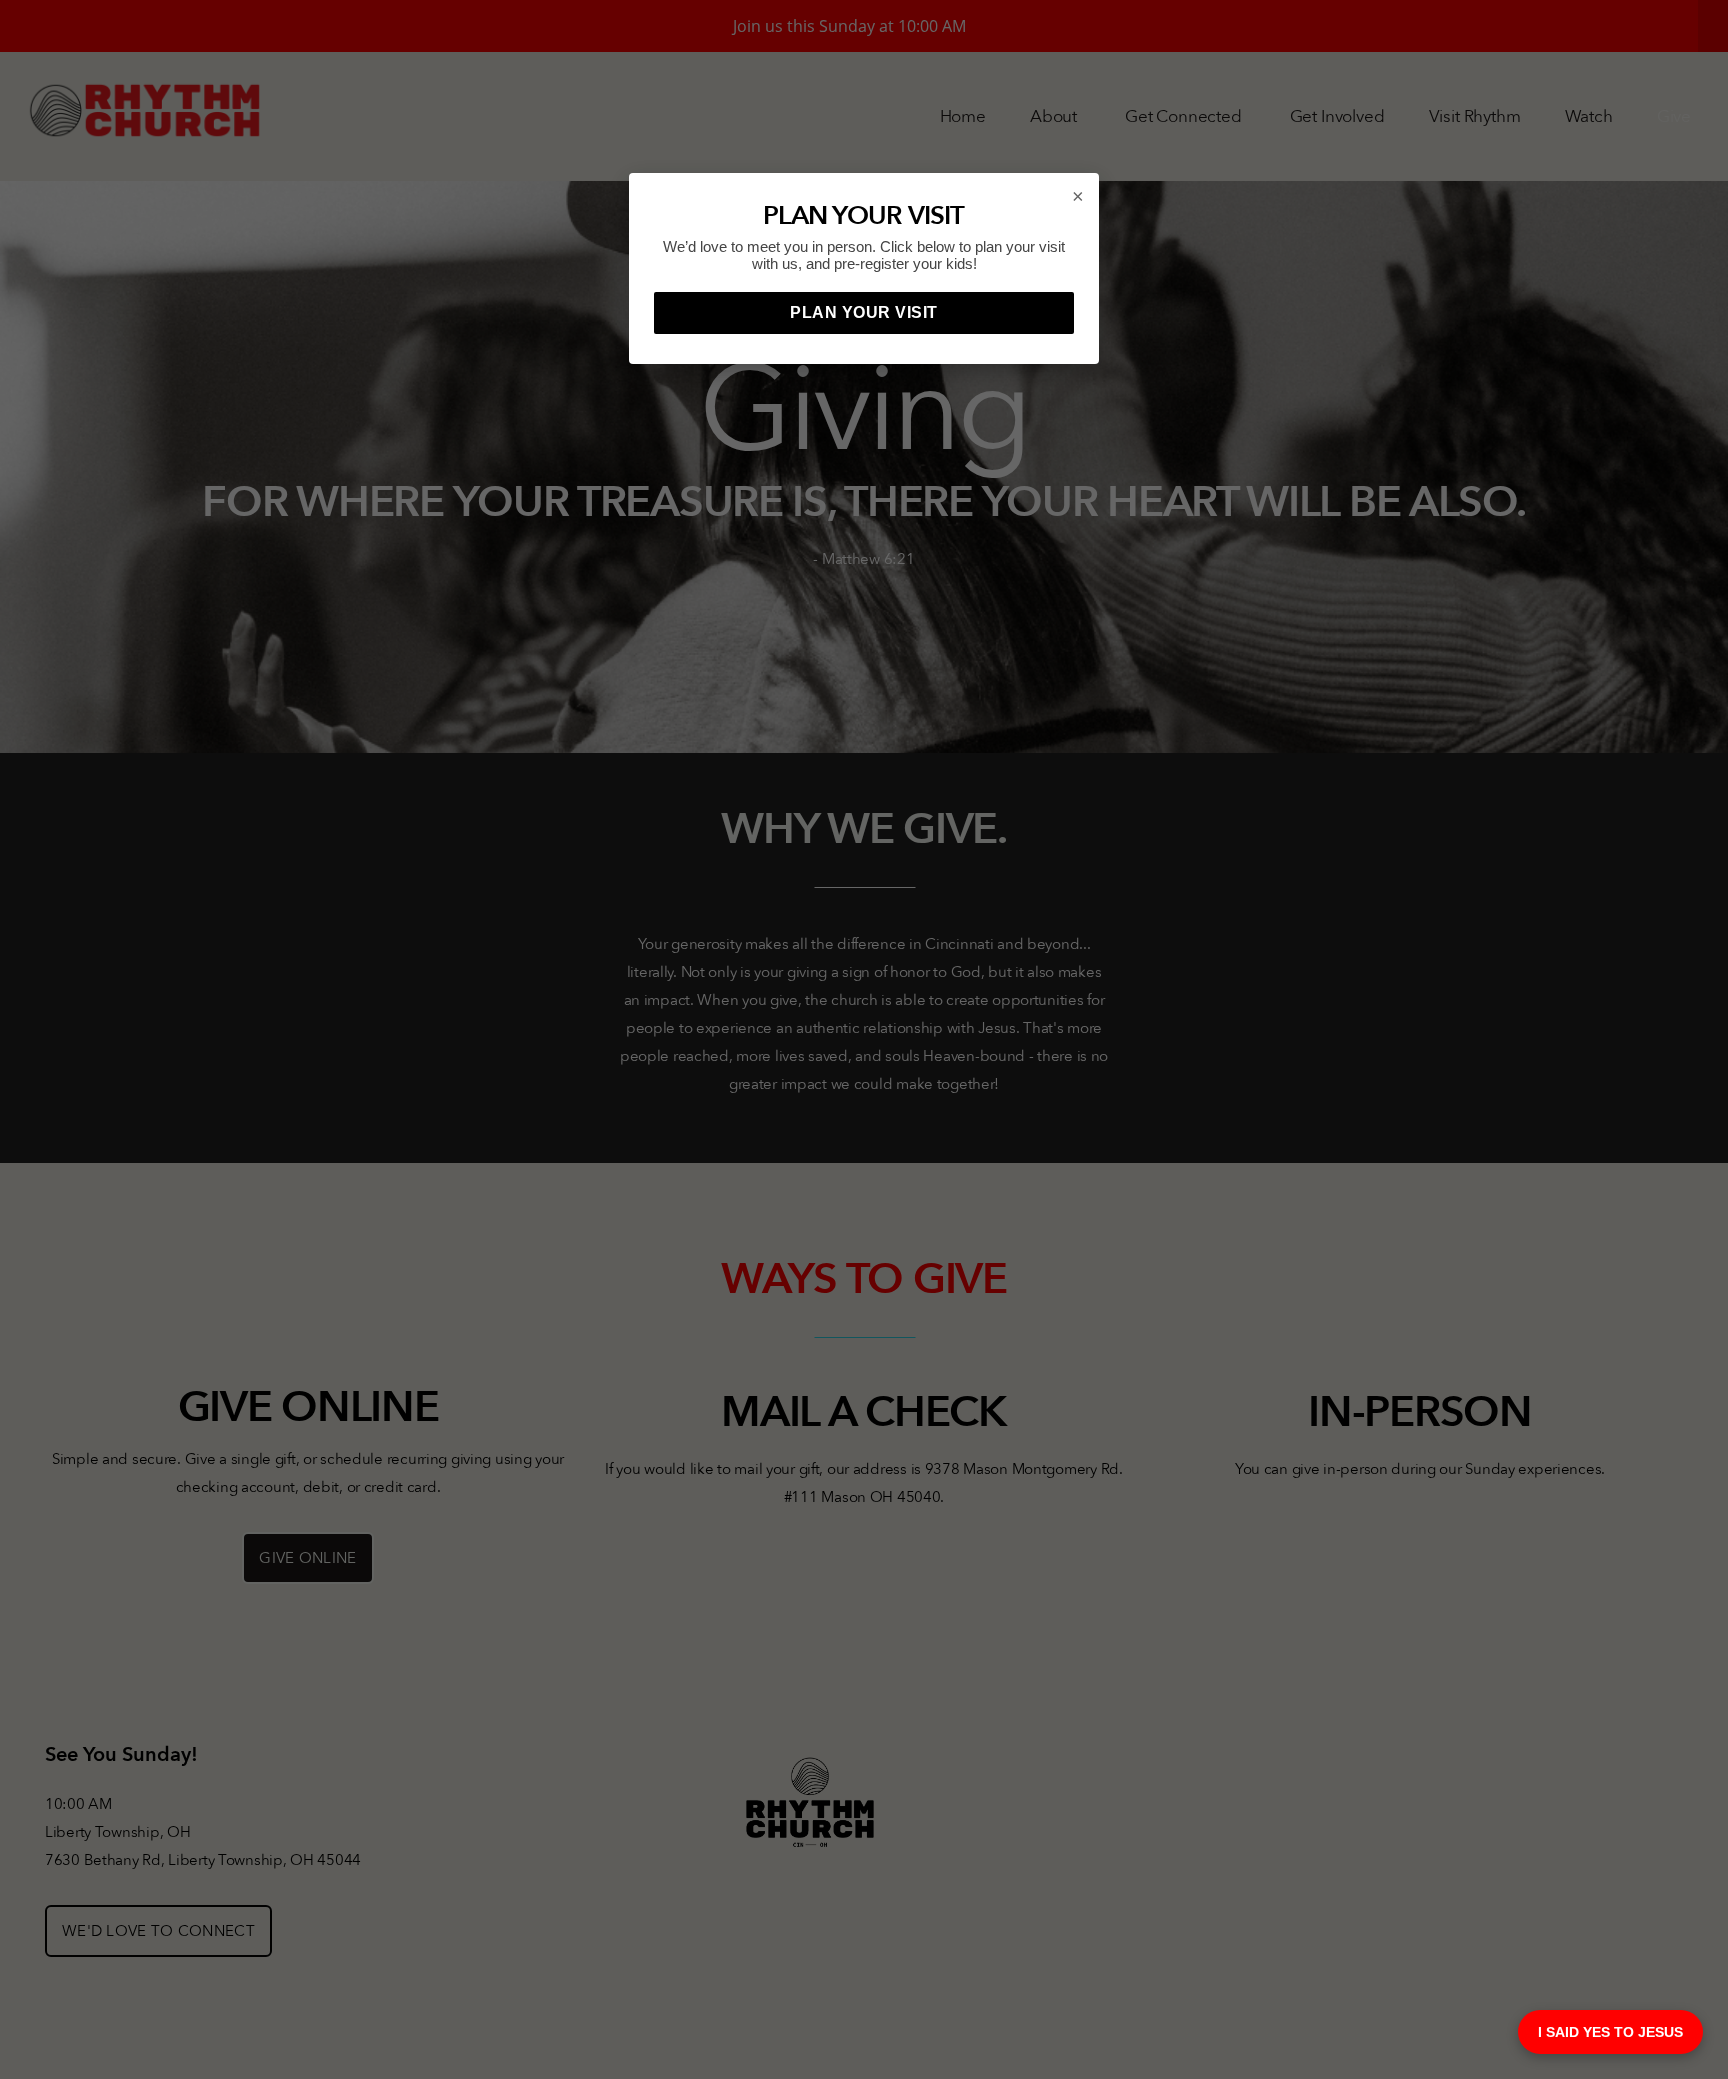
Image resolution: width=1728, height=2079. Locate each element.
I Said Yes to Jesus (1610, 2032)
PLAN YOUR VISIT (864, 312)
